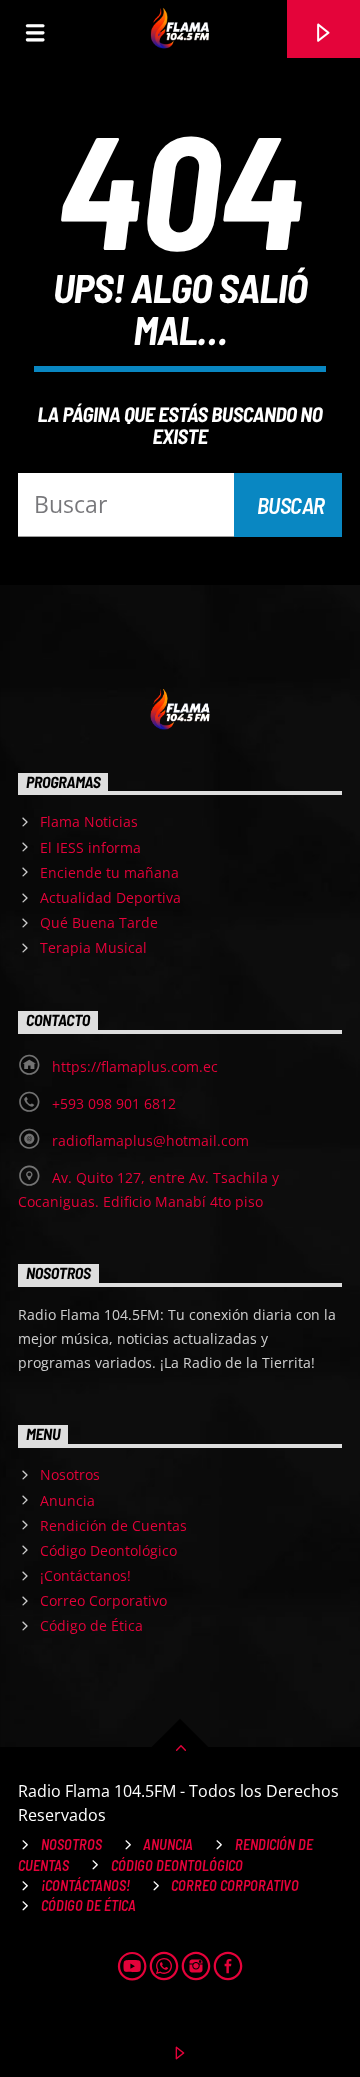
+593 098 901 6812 (114, 1103)
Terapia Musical (93, 947)
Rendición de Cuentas (113, 1525)
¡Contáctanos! (85, 1575)
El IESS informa (90, 847)
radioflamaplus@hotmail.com (150, 1140)
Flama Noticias (89, 821)
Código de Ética (91, 1625)
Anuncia (67, 1500)
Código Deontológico (108, 1550)
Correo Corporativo (103, 1600)
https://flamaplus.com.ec (135, 1066)
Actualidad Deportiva (110, 897)
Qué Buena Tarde (99, 922)
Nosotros (70, 1474)
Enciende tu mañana (109, 872)
